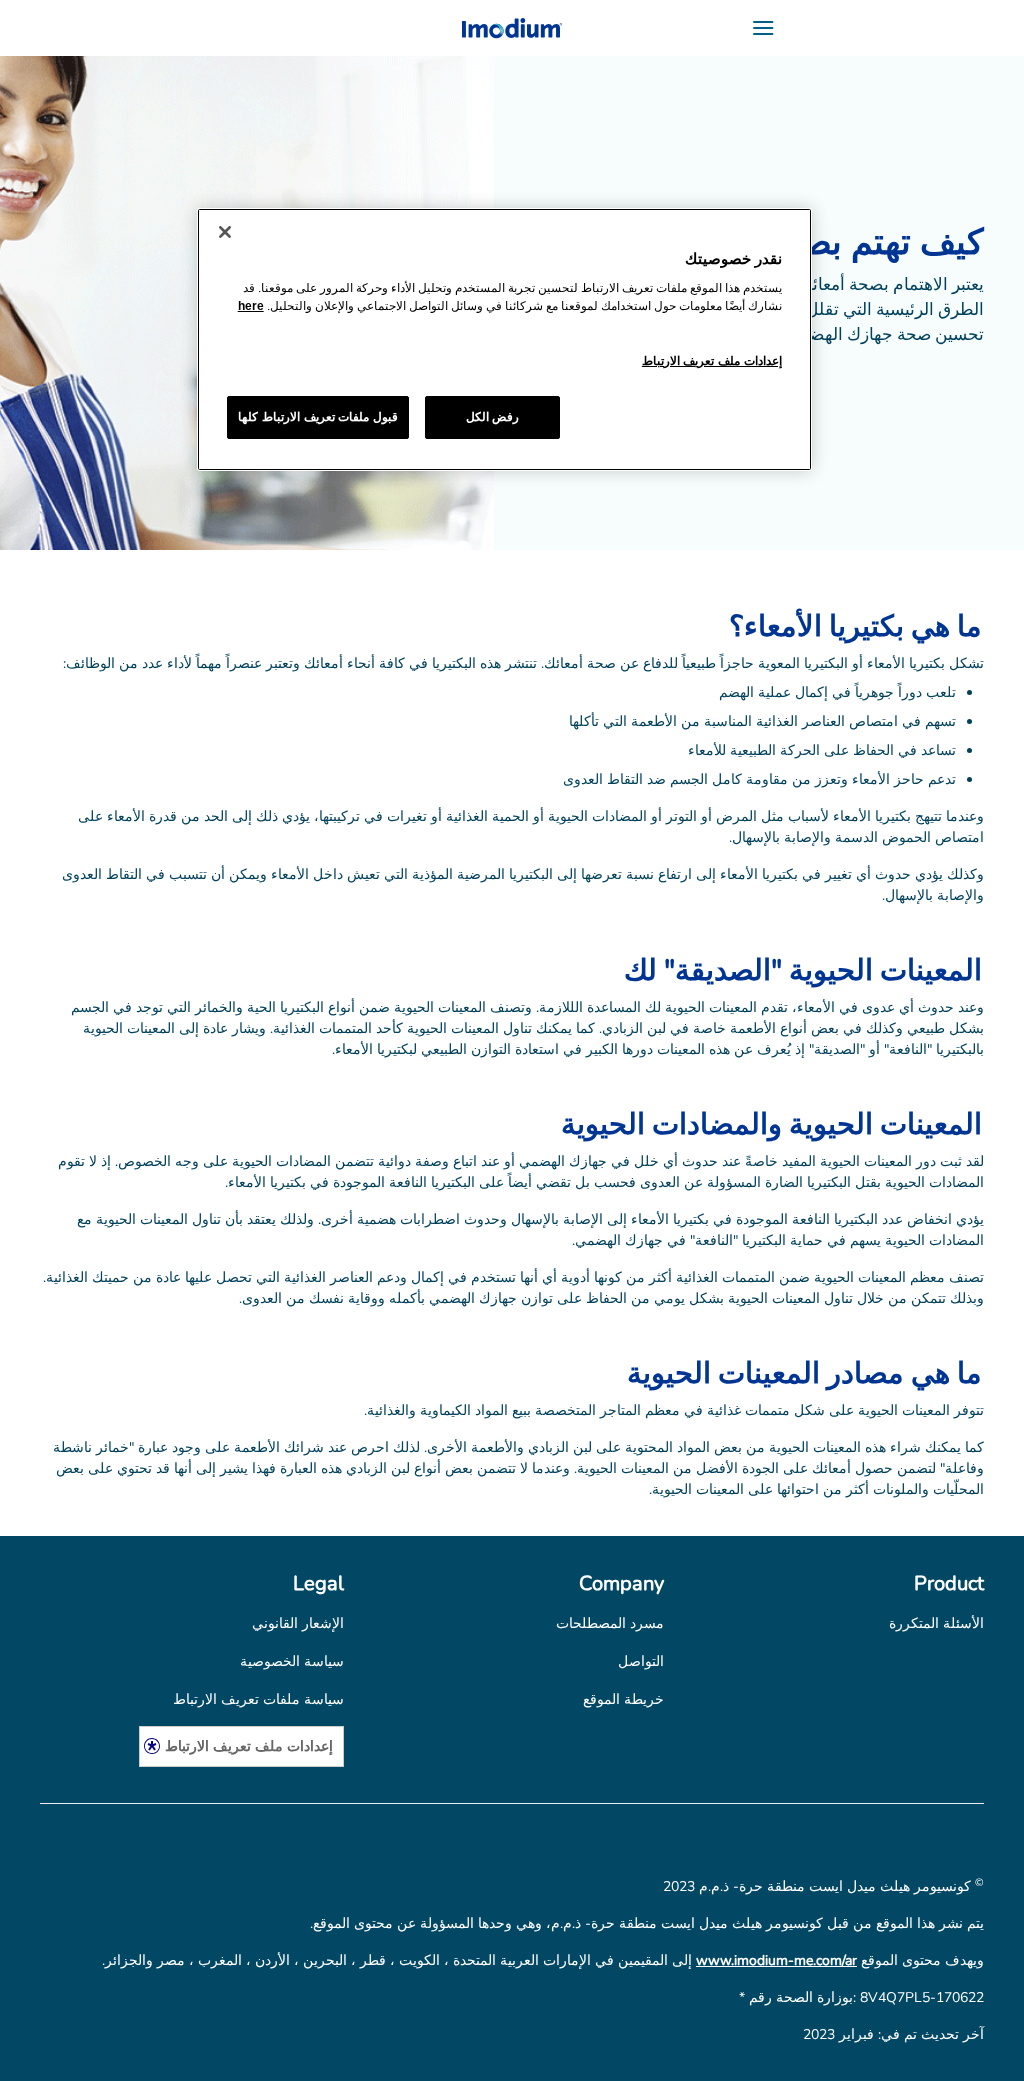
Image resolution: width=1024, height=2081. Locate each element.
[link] (936, 1623)
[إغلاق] (225, 232)
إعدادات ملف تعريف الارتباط (249, 1745)
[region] (504, 339)
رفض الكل (493, 417)
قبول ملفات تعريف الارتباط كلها (317, 417)
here (251, 306)
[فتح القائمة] (866, 28)
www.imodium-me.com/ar (776, 1960)
